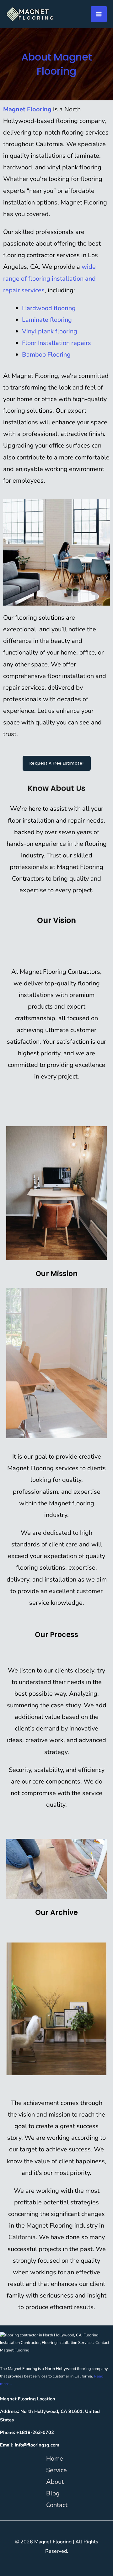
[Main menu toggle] (99, 14)
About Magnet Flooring (57, 64)
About (55, 2482)
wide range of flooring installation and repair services (49, 278)
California (22, 2237)
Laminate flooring (47, 320)
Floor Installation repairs (56, 343)
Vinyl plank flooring (50, 331)
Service (56, 2470)
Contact (57, 2505)
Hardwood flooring (49, 308)
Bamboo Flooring (46, 355)
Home (55, 2459)
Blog (53, 2493)
